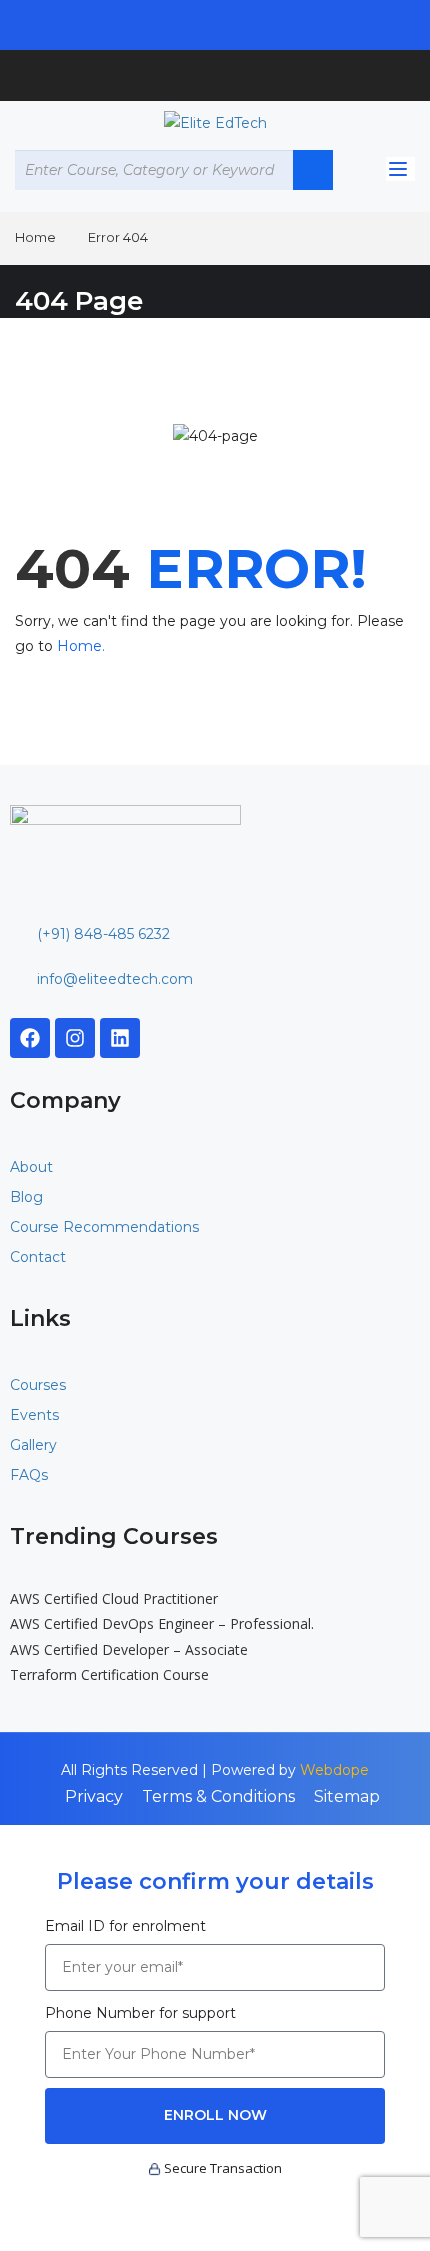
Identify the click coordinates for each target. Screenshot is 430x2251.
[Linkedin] (120, 1038)
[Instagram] (75, 1038)
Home (35, 237)
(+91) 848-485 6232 (103, 934)
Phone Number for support (140, 2013)
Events (34, 1415)
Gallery (33, 1445)
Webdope (334, 1770)
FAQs (29, 1475)
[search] (313, 170)
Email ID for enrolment (125, 1926)
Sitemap (347, 1796)
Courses (38, 1385)
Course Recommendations (104, 1227)
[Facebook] (30, 1038)
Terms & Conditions (218, 1796)
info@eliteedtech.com (115, 979)
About (31, 1167)
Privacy (94, 1796)
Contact (38, 1257)
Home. (81, 646)
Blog (26, 1197)
